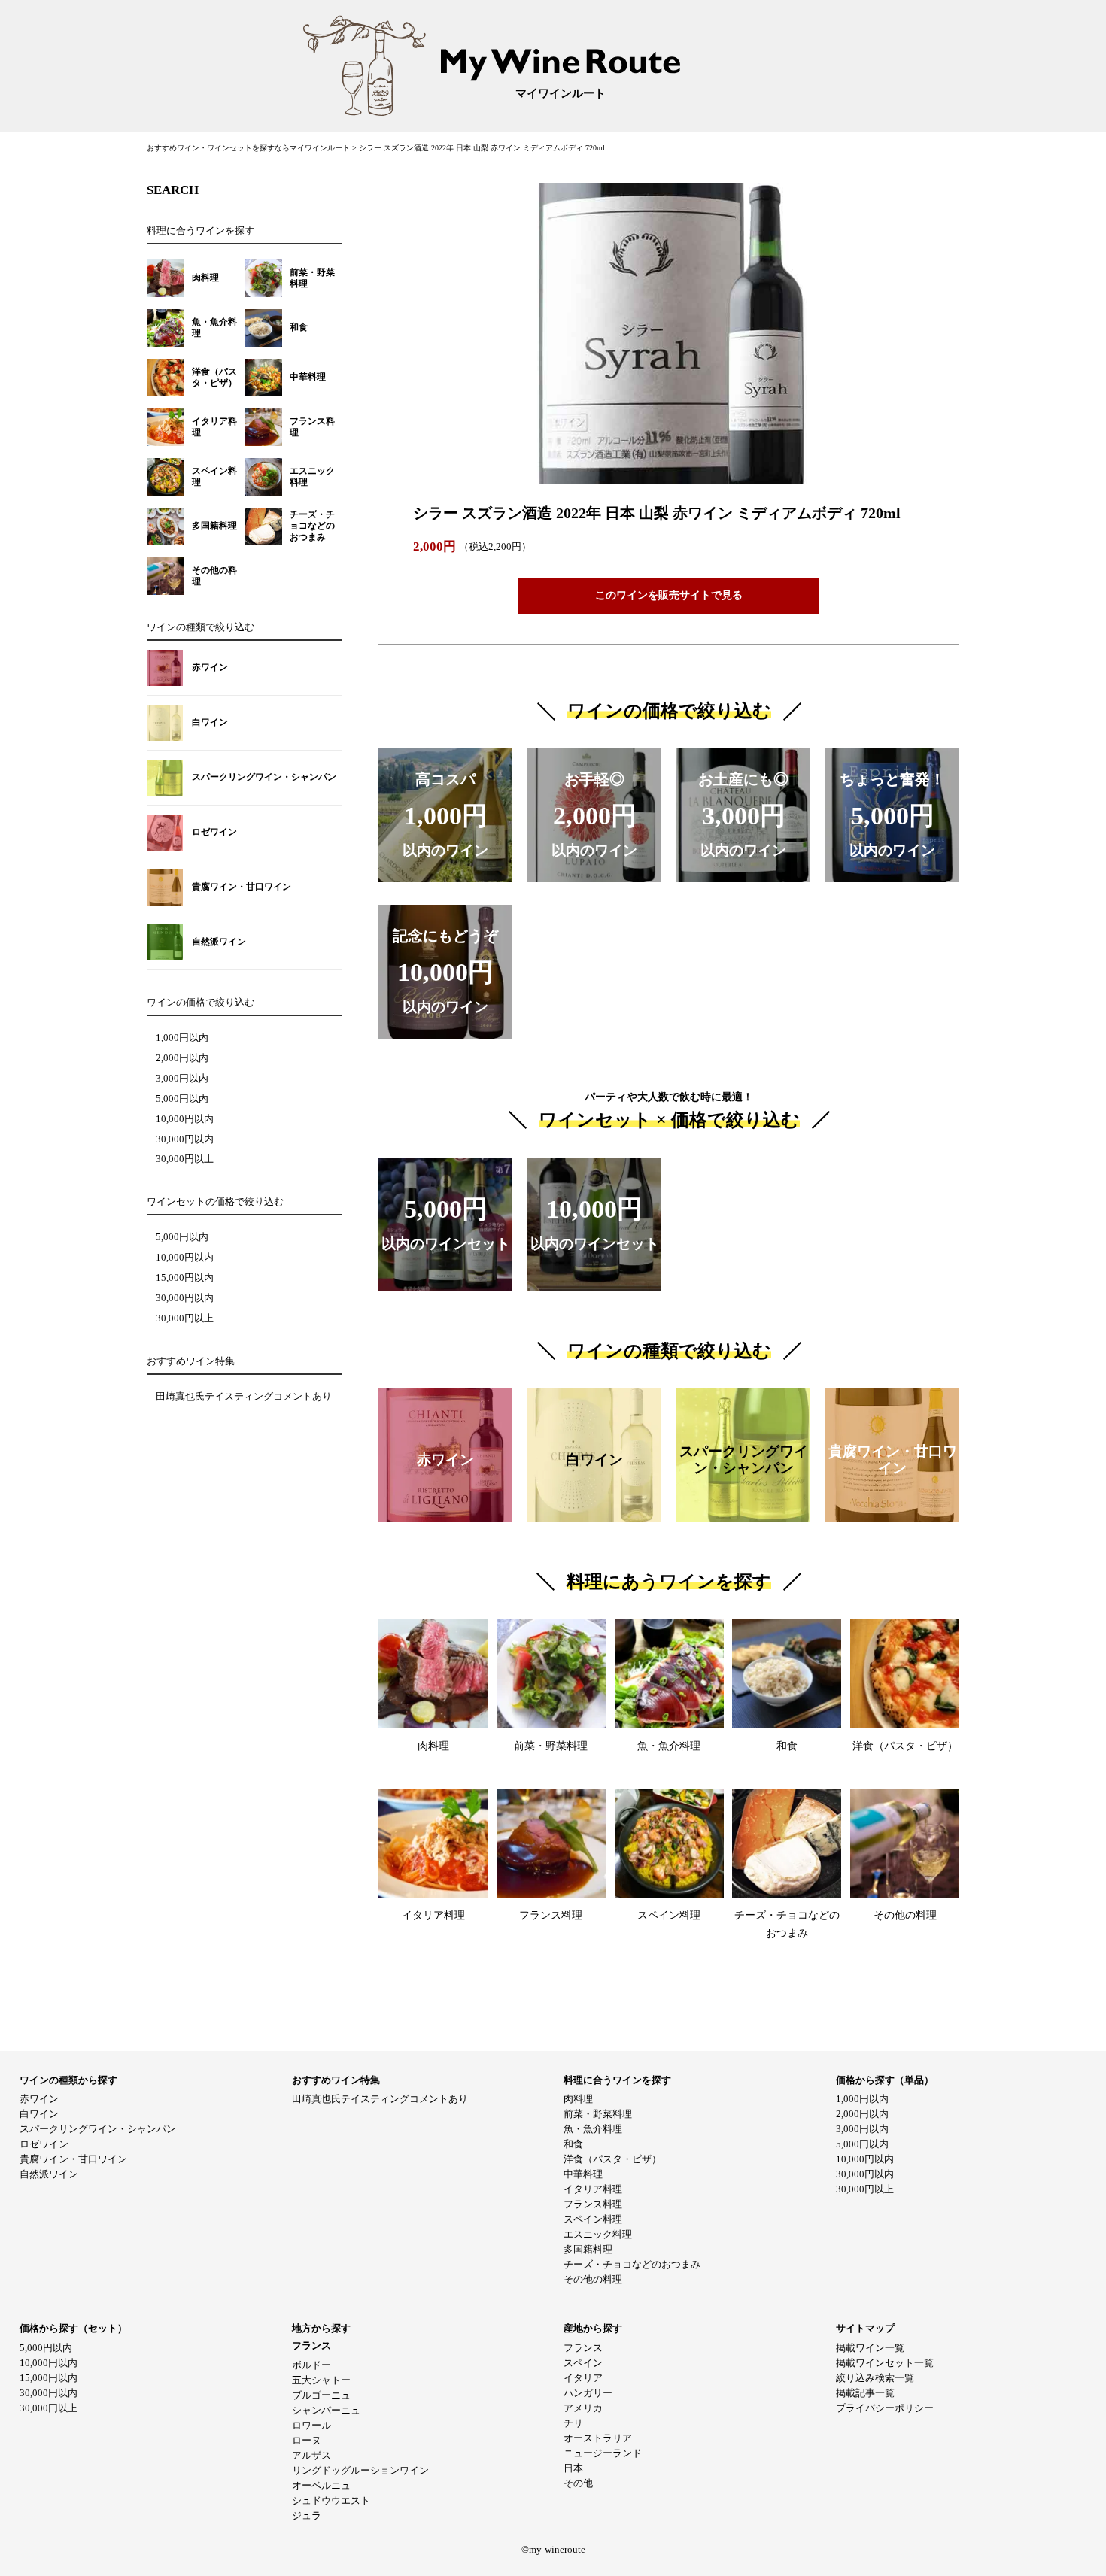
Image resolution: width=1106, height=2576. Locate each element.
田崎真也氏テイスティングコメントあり (244, 1397)
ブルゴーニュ (321, 2395)
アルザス (311, 2455)
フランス (583, 2348)
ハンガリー (588, 2393)
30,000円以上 (185, 1159)
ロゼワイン (44, 2144)
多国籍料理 (588, 2249)
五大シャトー (321, 2380)
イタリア (583, 2378)
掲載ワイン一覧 (870, 2348)
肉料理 (578, 2099)
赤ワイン (39, 2099)
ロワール (311, 2425)
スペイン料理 (593, 2219)
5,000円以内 (182, 1099)
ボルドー (311, 2365)
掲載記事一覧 (865, 2393)
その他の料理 (593, 2279)
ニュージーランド (603, 2453)
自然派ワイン (49, 2174)
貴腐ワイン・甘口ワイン (73, 2159)
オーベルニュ (321, 2485)
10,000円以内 (185, 1119)
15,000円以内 (185, 1278)
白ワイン (39, 2114)
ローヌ (307, 2440)
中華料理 (583, 2174)
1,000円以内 (182, 1038)
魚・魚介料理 (593, 2129)
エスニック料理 (598, 2234)
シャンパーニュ (326, 2410)
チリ (573, 2423)
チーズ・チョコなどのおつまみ (632, 2264)
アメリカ (583, 2408)
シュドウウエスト (331, 2500)
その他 (578, 2483)
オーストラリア (598, 2438)
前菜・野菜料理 (598, 2114)
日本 (573, 2468)
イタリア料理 (593, 2189)
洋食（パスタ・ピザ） (612, 2159)
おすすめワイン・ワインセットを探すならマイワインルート (249, 148)
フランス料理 (593, 2204)
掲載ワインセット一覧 (885, 2363)
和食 (573, 2144)
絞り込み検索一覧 (875, 2378)
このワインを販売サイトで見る (669, 595)
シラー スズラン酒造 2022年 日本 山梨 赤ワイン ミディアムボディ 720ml (482, 148)
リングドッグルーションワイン (360, 2470)
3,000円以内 (182, 1079)
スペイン (583, 2363)
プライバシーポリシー (885, 2408)
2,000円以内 (182, 1058)
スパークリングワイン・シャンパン (98, 2129)
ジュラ (307, 2515)
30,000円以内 (185, 1139)
